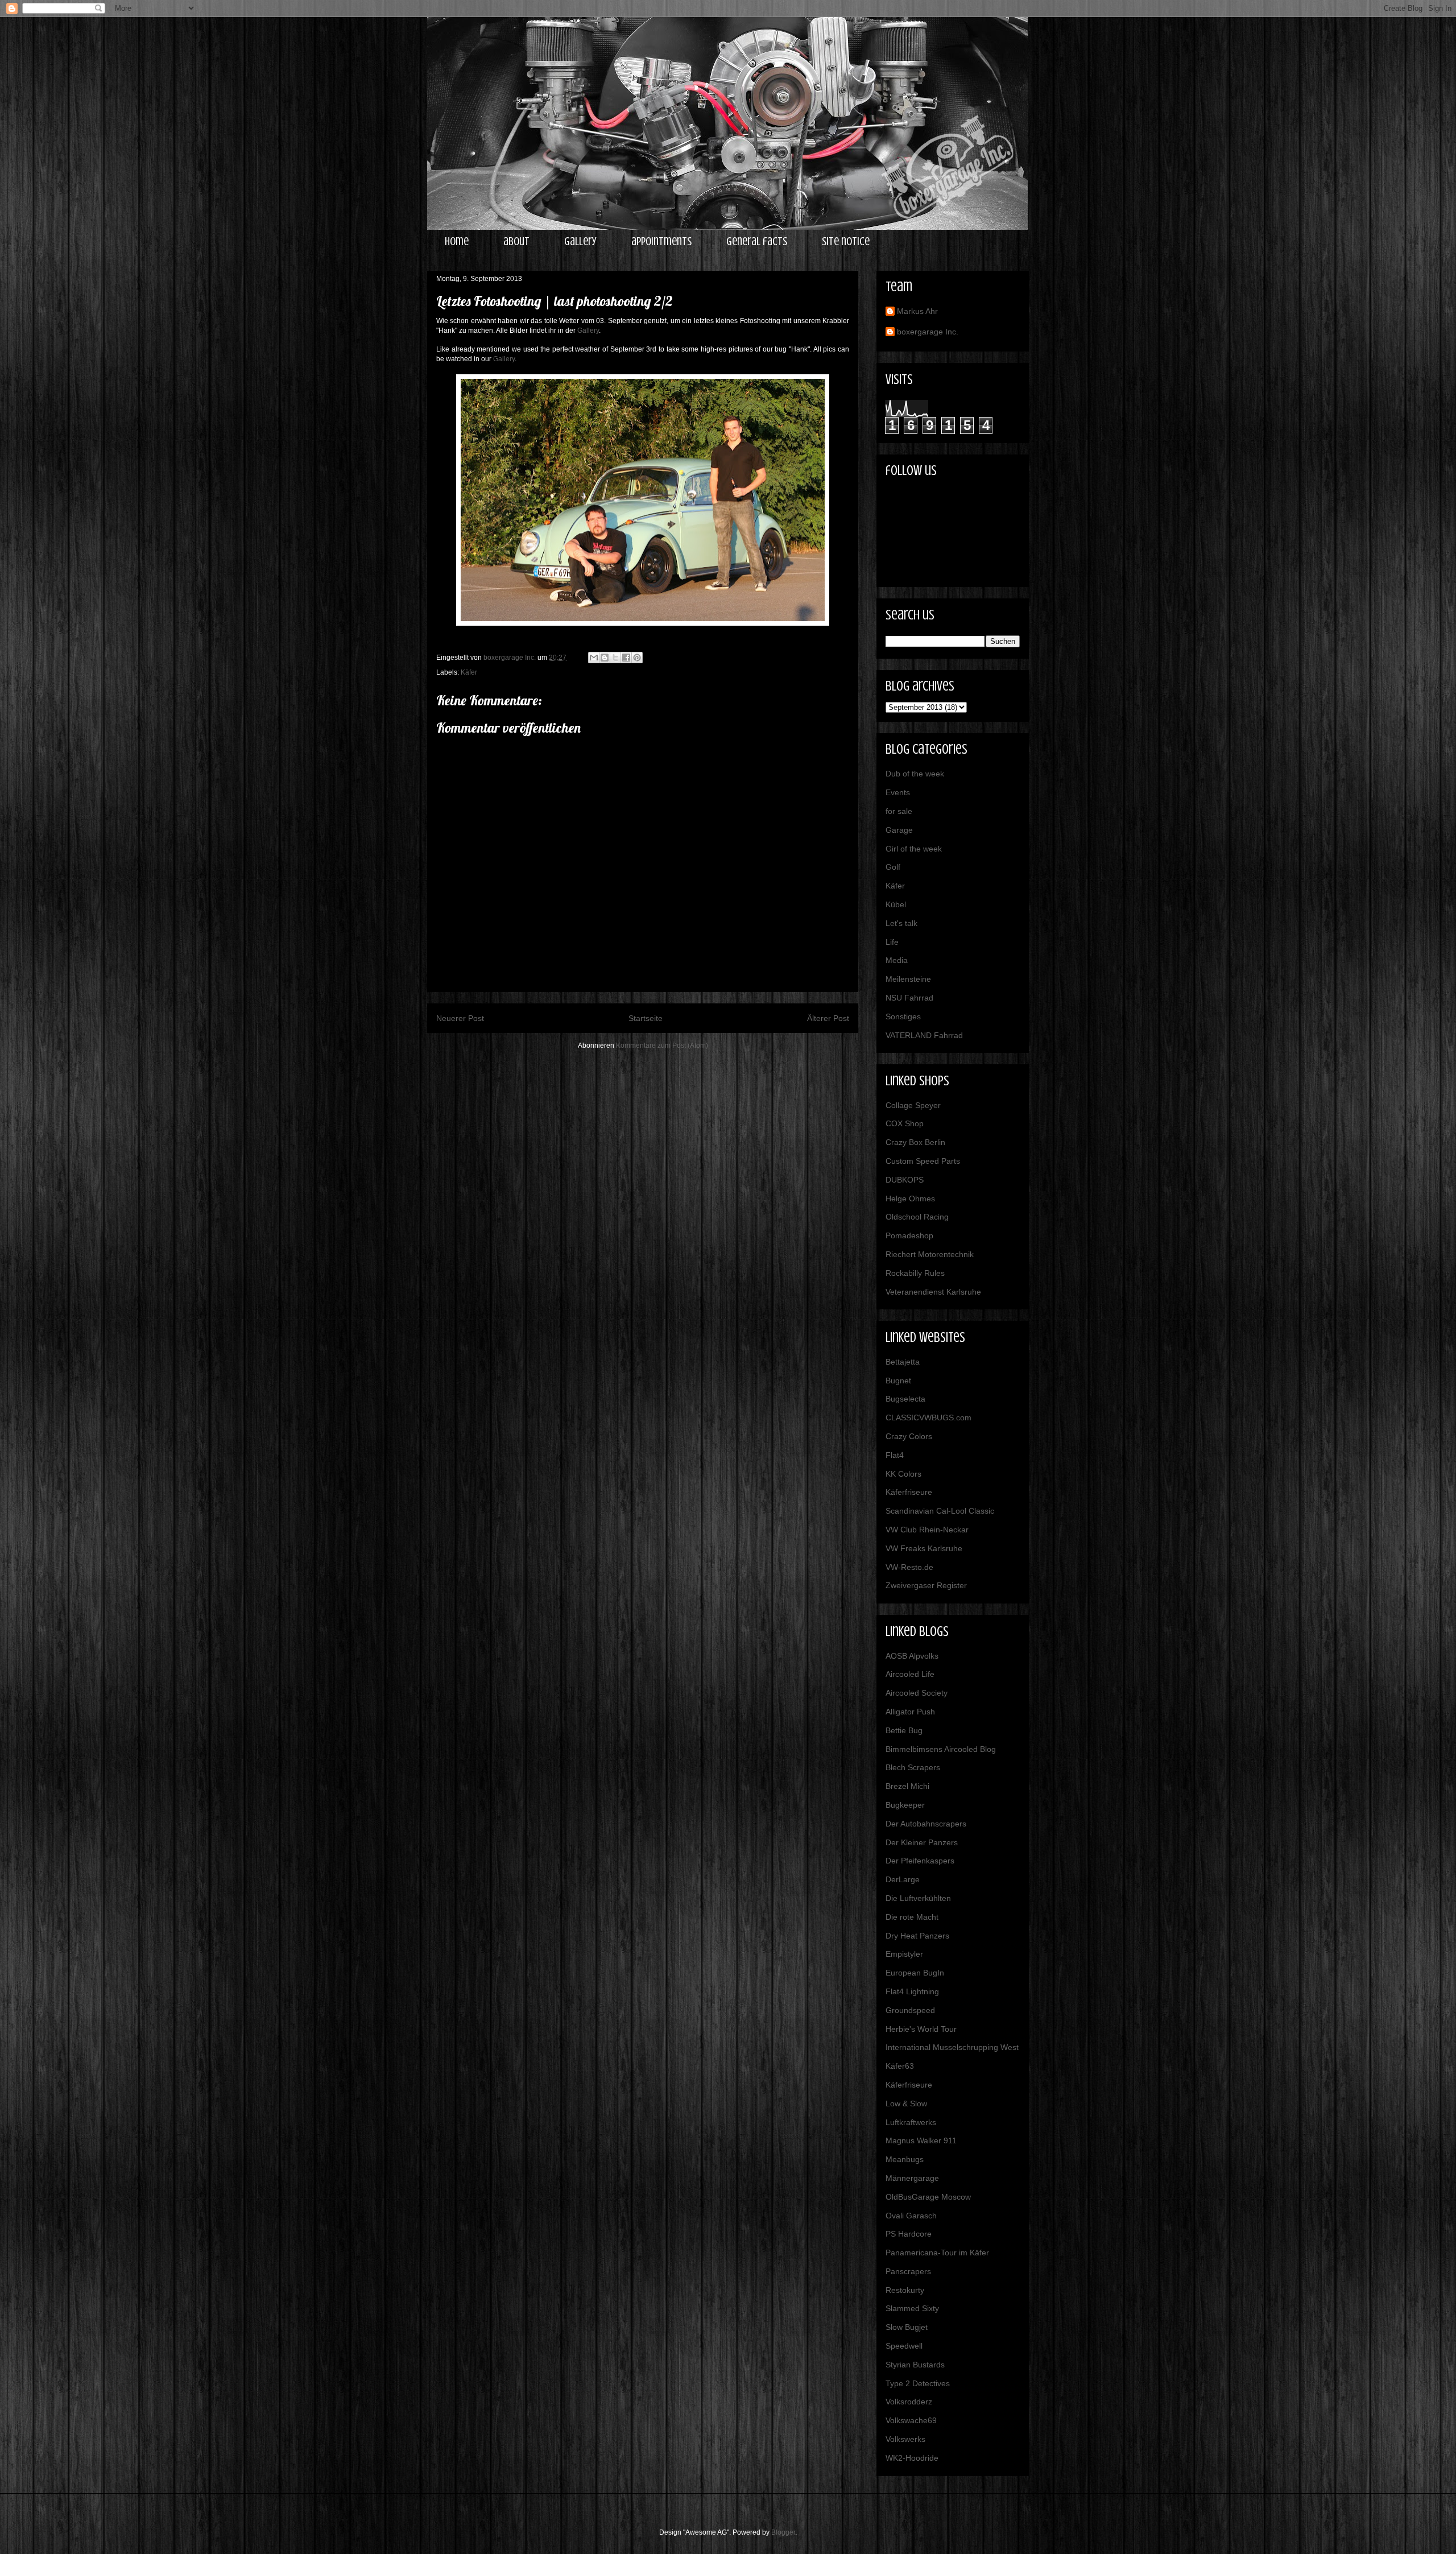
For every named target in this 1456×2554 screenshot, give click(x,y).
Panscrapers (908, 2271)
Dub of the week (915, 774)
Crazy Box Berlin (915, 1142)
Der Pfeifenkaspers (920, 1861)
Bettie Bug (904, 1730)
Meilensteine (908, 979)
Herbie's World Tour (921, 2029)
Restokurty (905, 2290)
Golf (893, 867)
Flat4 (895, 1455)
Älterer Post (828, 1018)
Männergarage (912, 2178)
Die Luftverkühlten (918, 1898)
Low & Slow (906, 2103)
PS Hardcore (909, 2234)
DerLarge (903, 1879)
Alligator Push (910, 1712)
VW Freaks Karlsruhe (924, 1548)
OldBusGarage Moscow (928, 2197)
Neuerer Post (460, 1018)
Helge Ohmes (910, 1199)
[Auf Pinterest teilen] (637, 658)
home (457, 241)
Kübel (896, 904)
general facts (757, 241)
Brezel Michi (907, 1786)
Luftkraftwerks (911, 2122)
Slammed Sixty (912, 2308)
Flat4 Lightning (912, 1991)
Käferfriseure (909, 1492)
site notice (846, 241)
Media (897, 960)
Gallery (588, 330)
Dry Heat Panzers (917, 1936)
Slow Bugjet (907, 2327)
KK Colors (903, 1474)
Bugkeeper (905, 1805)
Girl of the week (914, 849)
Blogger (783, 2532)
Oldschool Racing (917, 1217)
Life (892, 942)
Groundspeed (910, 2010)
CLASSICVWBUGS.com (928, 1417)
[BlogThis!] (605, 658)
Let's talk (901, 923)
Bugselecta (905, 1399)
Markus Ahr (917, 311)
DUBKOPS (905, 1180)
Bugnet (898, 1381)
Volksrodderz (909, 2402)
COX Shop (905, 1123)
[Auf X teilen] (615, 658)
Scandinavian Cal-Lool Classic (940, 1511)
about (516, 241)
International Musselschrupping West (952, 2047)
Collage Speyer (913, 1105)
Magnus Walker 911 (921, 2140)
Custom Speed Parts (923, 1161)
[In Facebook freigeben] (626, 658)
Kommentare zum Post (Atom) (662, 1045)
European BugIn (915, 1973)
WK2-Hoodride (912, 2458)
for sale (899, 811)
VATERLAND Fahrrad (924, 1035)
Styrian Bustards (915, 2365)
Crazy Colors (909, 1436)
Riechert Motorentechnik (930, 1254)
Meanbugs (905, 2159)
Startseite (646, 1018)
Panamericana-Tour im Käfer (937, 2253)
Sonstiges (903, 1016)
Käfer (469, 672)
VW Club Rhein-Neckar (927, 1530)
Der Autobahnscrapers (926, 1824)
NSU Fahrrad (909, 998)
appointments (661, 241)
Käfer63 (900, 2066)
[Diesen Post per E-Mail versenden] (594, 658)
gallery (580, 241)
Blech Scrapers (913, 1767)
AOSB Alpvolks (912, 1656)
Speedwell (904, 2346)
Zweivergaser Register (926, 1585)
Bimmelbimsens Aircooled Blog (941, 1749)
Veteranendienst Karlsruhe (933, 1292)
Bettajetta (903, 1362)
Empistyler (904, 1954)
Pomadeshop (909, 1235)
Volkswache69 (911, 2420)
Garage (899, 830)
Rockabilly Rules (915, 1273)
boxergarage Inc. (928, 332)
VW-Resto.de (909, 1567)
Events (898, 792)
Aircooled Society (917, 1693)
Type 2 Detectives (918, 2383)
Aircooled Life (910, 1674)
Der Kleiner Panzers (922, 1842)
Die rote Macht (912, 1917)
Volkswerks (905, 2439)
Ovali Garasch (911, 2216)
